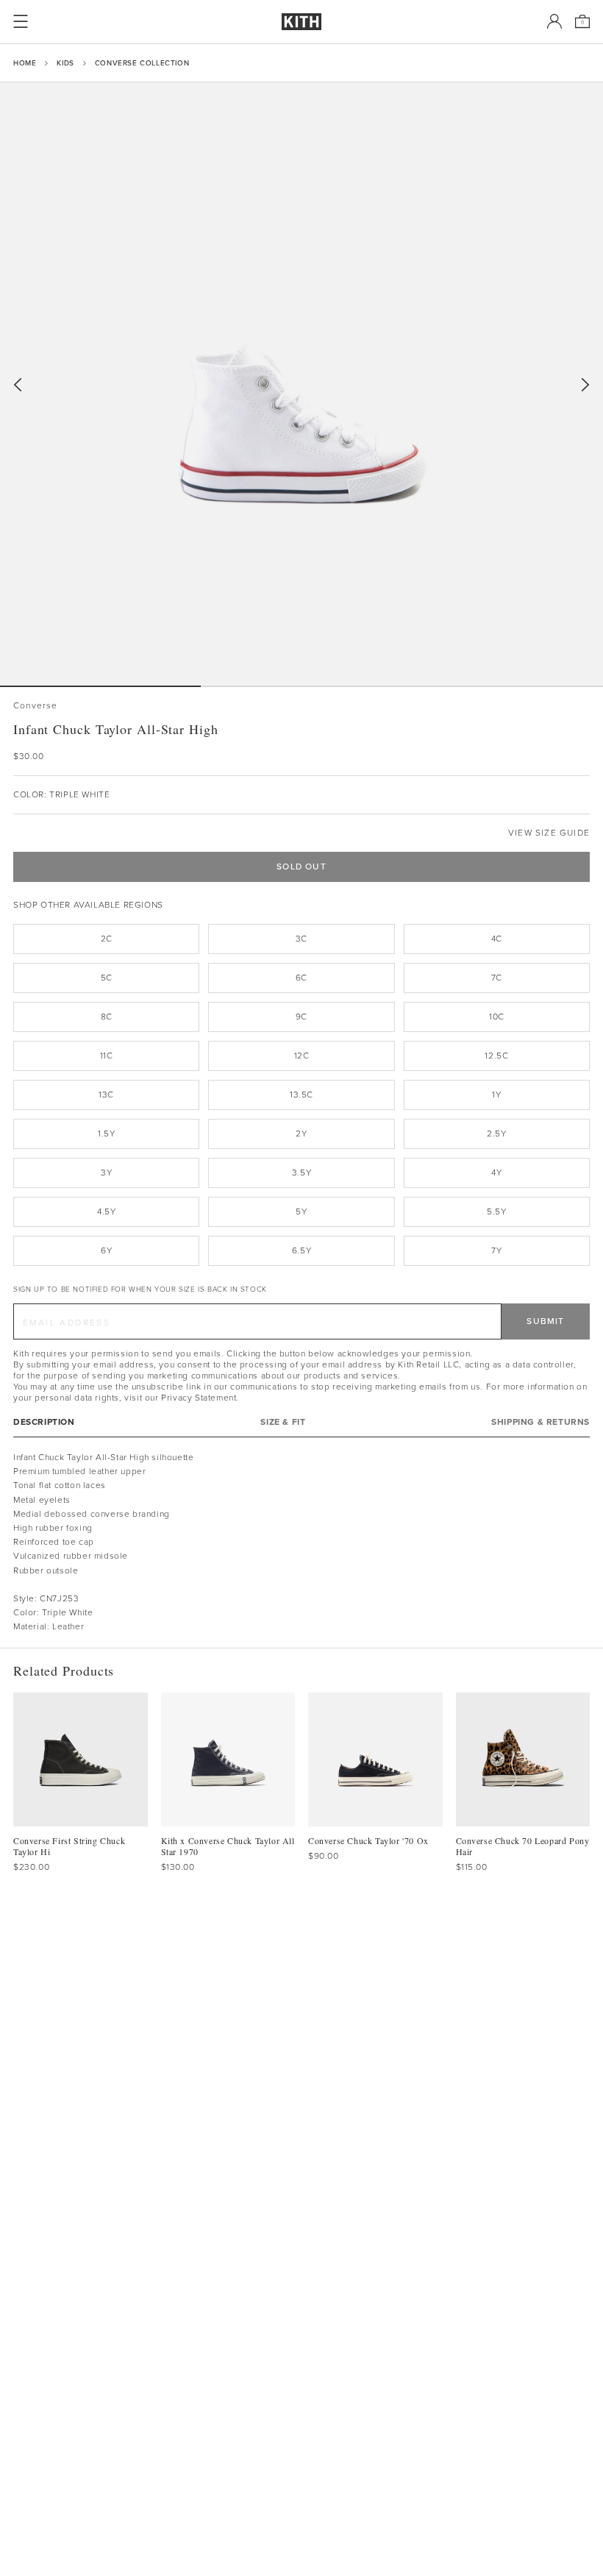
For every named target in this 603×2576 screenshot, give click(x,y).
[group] (301, 384)
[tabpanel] (301, 1543)
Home (25, 63)
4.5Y (106, 1211)
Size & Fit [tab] (283, 1422)
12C (302, 1056)
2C (107, 939)
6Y (106, 1250)
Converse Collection (142, 63)
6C (301, 978)
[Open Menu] (21, 21)
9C (301, 1017)
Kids (65, 63)
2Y (301, 1134)
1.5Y (106, 1134)
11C (107, 1056)
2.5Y (496, 1134)
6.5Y (301, 1250)
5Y (301, 1211)
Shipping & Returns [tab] (540, 1422)
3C (301, 939)
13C (106, 1095)
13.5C (301, 1095)
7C (497, 978)
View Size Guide (549, 833)
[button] (301, 686)
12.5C (496, 1056)
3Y (106, 1173)
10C (497, 1017)
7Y (496, 1250)
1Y (496, 1095)
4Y (496, 1173)
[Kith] (301, 22)
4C (497, 939)
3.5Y (301, 1173)
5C (107, 978)
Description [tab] (44, 1422)
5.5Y (496, 1211)
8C (107, 1017)
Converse (36, 706)
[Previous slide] (18, 385)
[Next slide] (585, 385)
